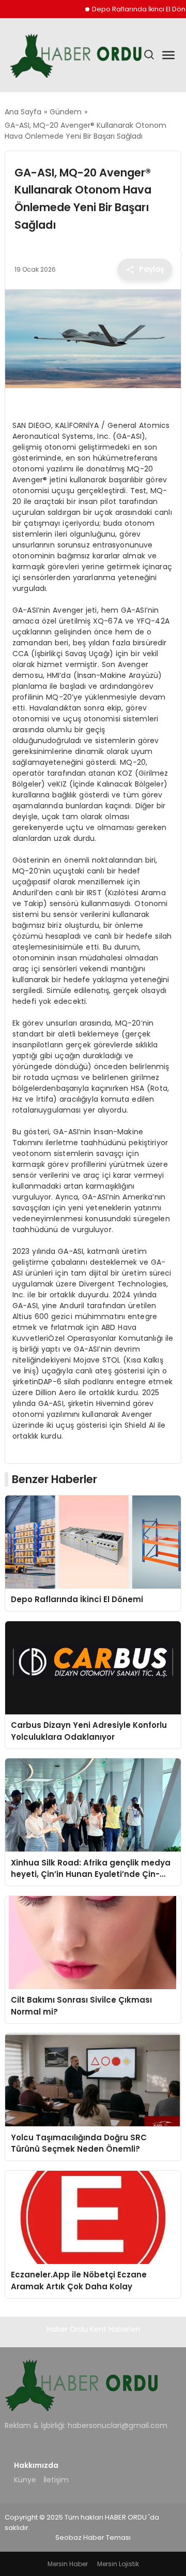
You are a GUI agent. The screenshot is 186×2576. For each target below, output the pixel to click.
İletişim (56, 2480)
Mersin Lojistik (118, 2564)
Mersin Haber (68, 2564)
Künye (25, 2480)
